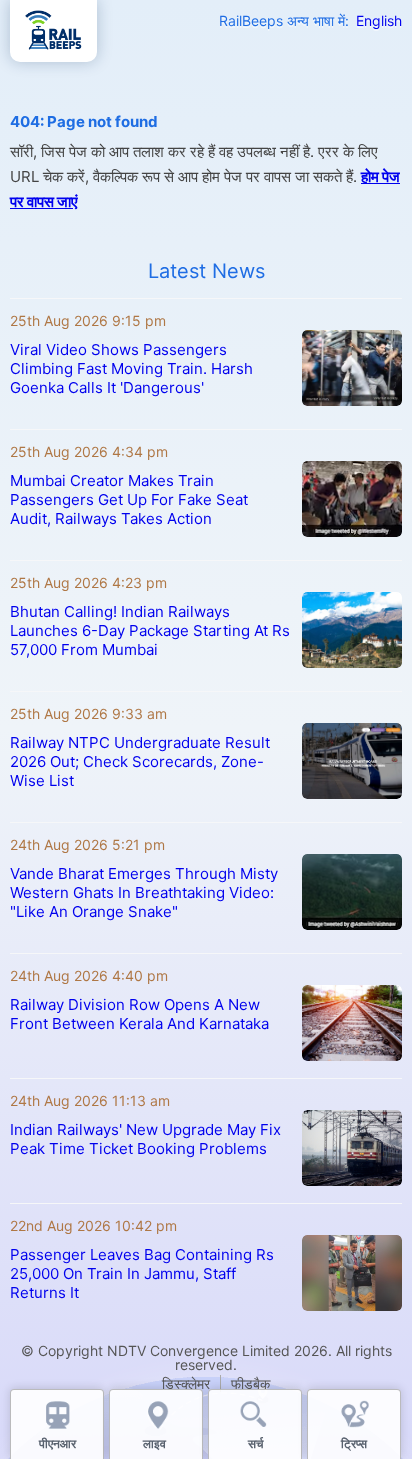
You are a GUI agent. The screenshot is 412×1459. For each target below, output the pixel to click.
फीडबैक (250, 1383)
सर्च (255, 1443)
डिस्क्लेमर (186, 1383)
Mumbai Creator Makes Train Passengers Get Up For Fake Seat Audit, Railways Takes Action (129, 499)
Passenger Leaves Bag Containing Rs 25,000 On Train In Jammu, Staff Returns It (142, 1273)
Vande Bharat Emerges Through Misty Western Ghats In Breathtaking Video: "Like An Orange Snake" (144, 892)
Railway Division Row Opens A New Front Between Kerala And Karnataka (139, 1014)
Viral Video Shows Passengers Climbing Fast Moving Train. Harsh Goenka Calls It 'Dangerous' (131, 368)
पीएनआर (57, 1443)
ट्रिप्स (354, 1443)
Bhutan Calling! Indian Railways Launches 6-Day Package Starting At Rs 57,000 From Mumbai (150, 630)
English (379, 20)
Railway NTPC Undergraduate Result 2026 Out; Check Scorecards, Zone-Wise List (140, 761)
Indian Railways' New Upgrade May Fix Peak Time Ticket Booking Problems (145, 1139)
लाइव (156, 1443)
